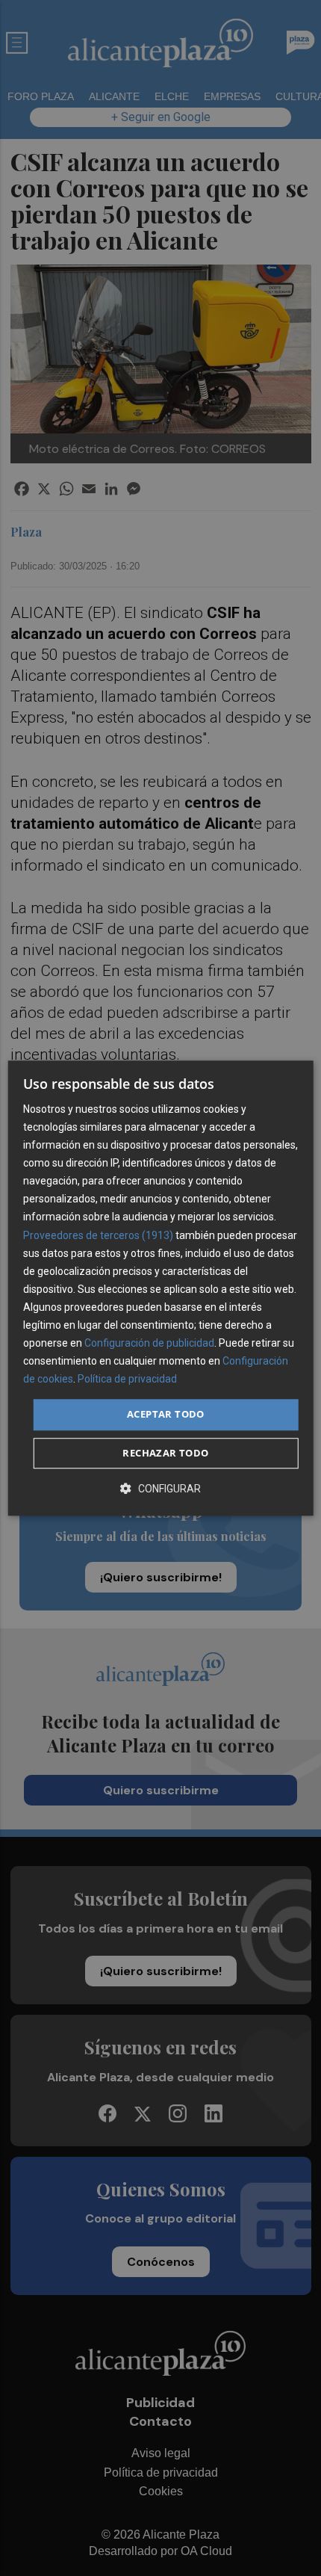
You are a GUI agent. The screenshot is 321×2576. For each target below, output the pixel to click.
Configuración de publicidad (149, 1343)
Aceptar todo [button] (166, 1415)
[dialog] (161, 1288)
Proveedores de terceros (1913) (98, 1235)
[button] (160, 1488)
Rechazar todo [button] (165, 1453)
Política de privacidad (127, 1380)
